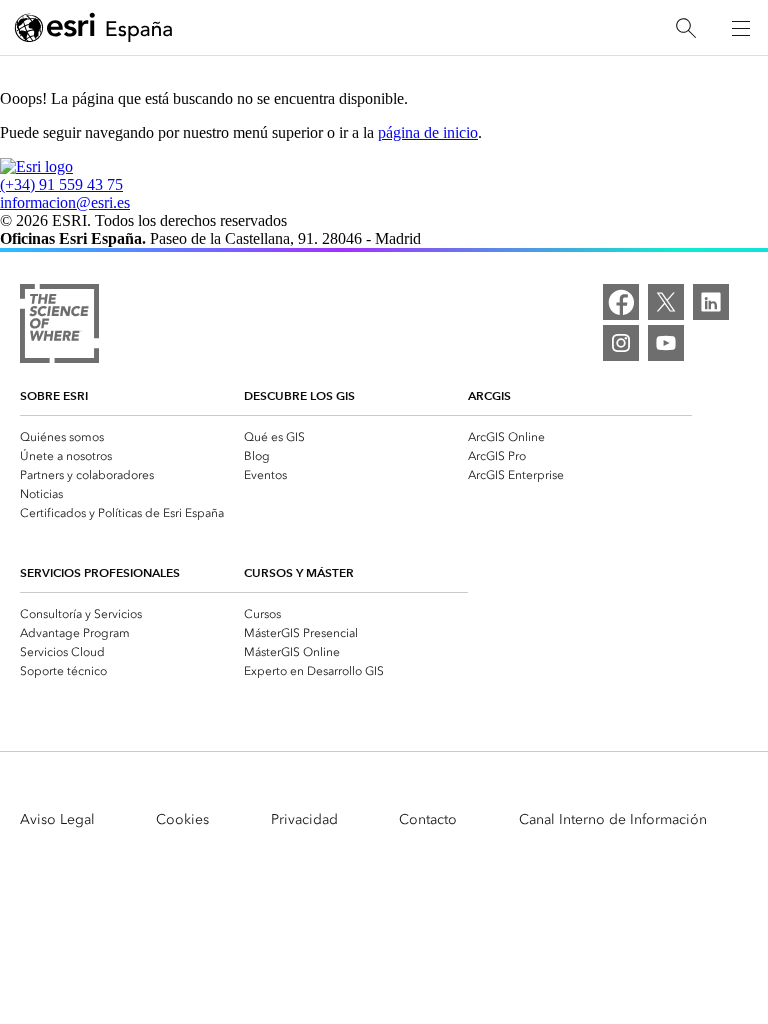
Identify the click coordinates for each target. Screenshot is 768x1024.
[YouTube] (666, 343)
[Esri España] (94, 29)
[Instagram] (621, 343)
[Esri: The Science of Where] (59, 325)
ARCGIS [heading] (489, 395)
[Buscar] (686, 28)
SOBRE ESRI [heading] (54, 395)
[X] (666, 302)
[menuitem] (132, 435)
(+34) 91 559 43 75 (61, 184)
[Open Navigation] (741, 28)
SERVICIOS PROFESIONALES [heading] (100, 572)
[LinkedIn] (711, 302)
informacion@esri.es (65, 202)
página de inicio (428, 132)
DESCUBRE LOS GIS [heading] (299, 395)
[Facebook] (621, 302)
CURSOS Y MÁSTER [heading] (299, 572)
